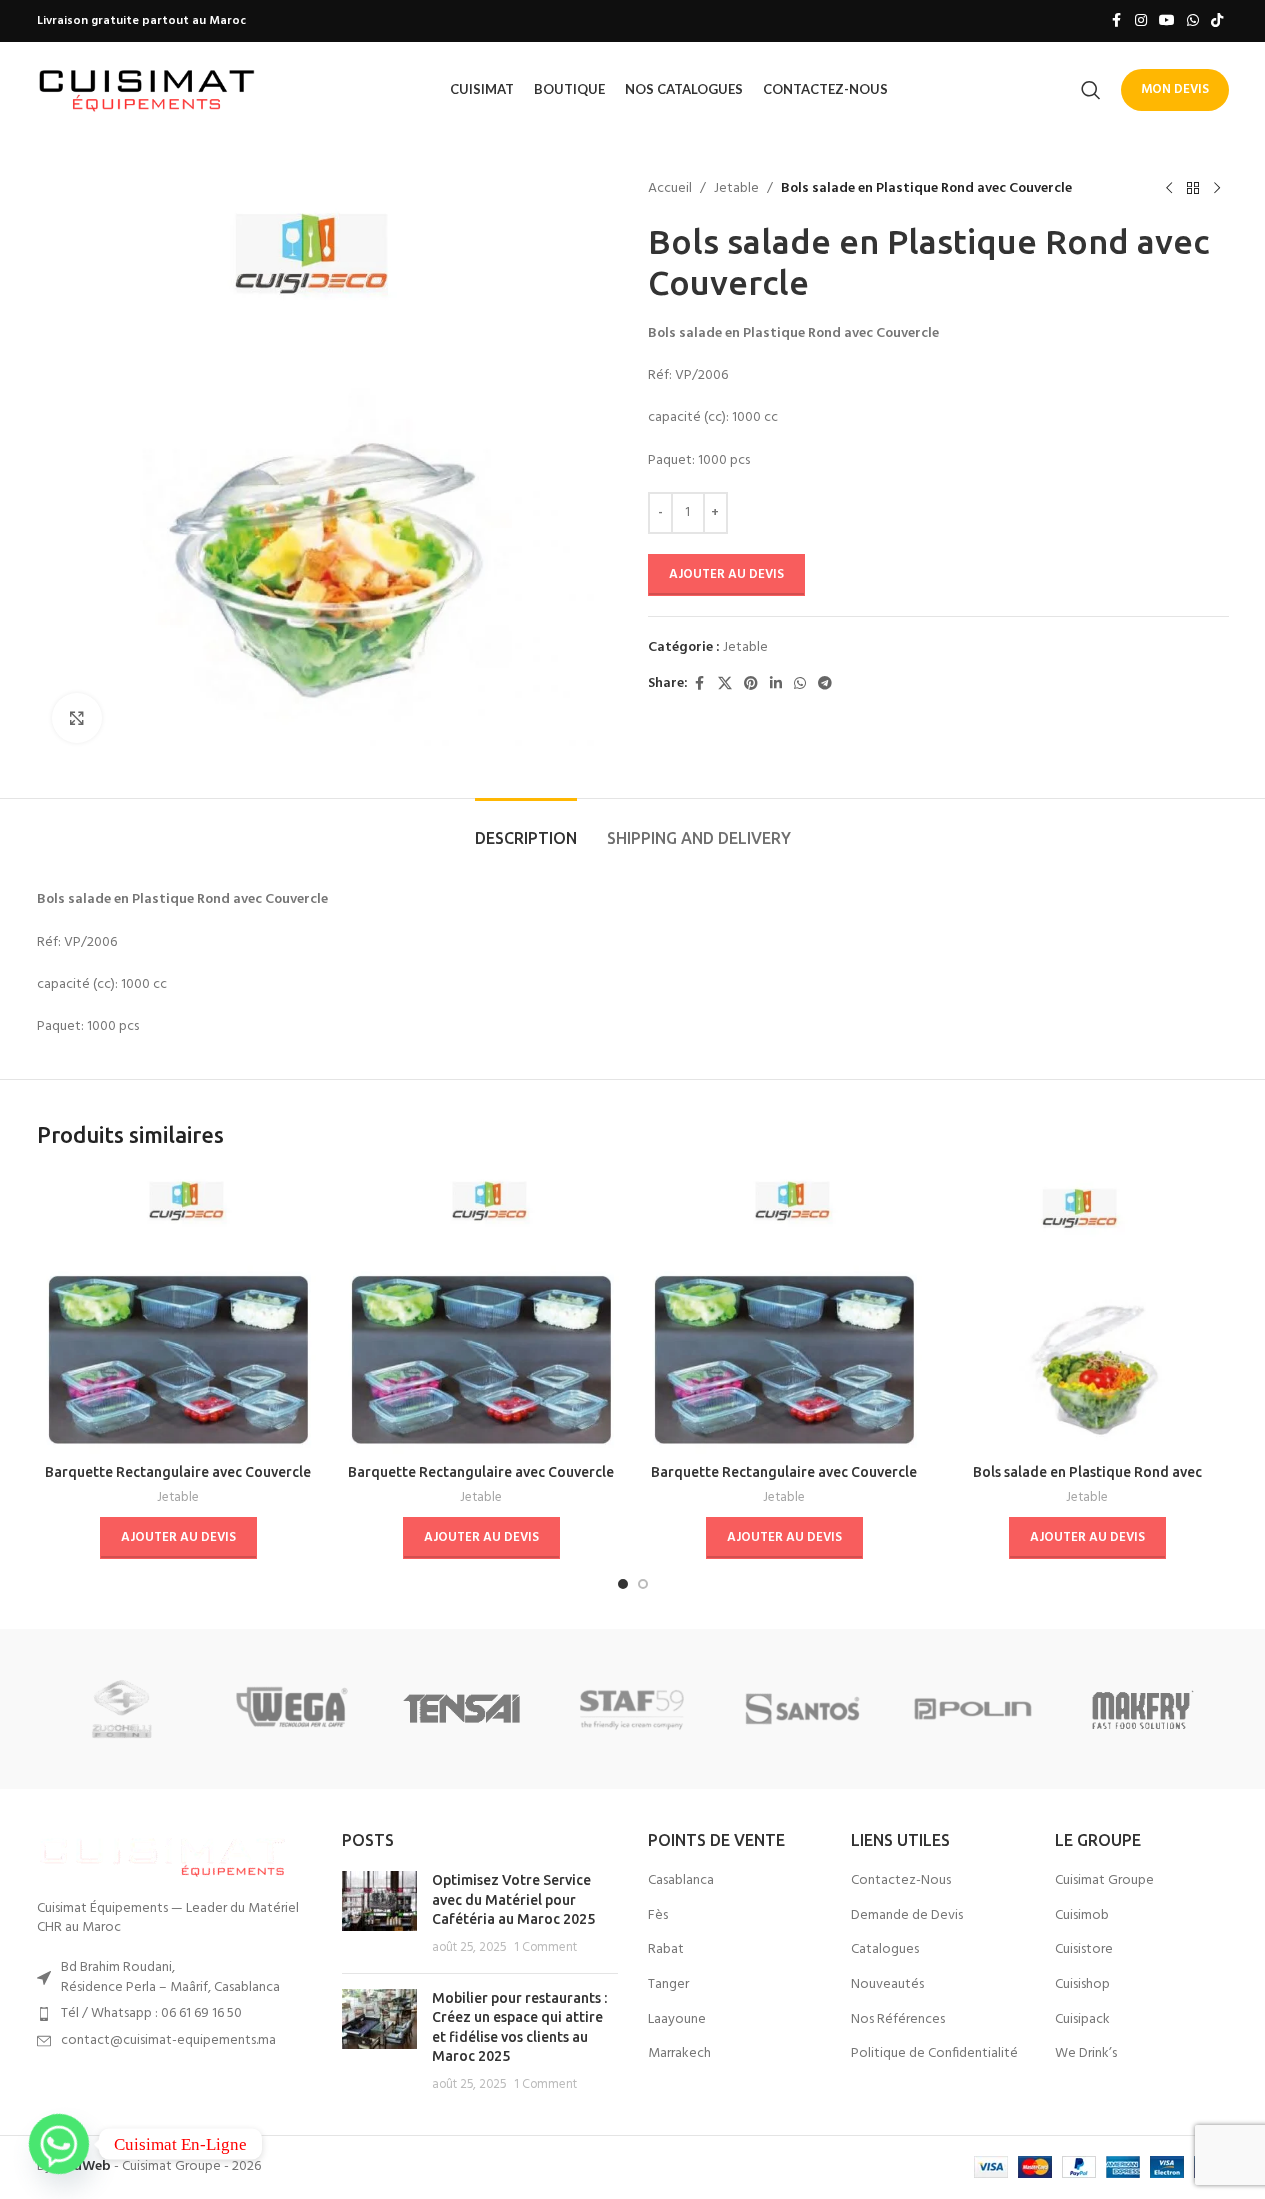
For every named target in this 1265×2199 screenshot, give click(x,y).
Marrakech (679, 2054)
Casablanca (681, 1881)
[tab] (526, 828)
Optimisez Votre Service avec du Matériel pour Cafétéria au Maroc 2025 (513, 1899)
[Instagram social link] (1141, 21)
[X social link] (725, 684)
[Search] (1091, 90)
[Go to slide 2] (643, 1584)
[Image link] (162, 1853)
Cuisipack (1082, 2020)
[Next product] (1217, 189)
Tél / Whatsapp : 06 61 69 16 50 (151, 2013)
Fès (658, 1916)
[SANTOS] (803, 1709)
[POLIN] (973, 1709)
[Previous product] (1169, 189)
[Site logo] (147, 89)
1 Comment (545, 1948)
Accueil (670, 189)
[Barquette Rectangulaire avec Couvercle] (178, 1312)
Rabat (666, 1950)
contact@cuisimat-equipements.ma (168, 2040)
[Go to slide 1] (623, 1584)
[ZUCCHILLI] (122, 1709)
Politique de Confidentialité (934, 2054)
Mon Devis (1175, 89)
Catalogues (885, 1950)
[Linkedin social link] (776, 684)
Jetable (736, 189)
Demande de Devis (907, 1916)
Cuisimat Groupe (1104, 1881)
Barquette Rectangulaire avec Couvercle (178, 1472)
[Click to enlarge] (77, 718)
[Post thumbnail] (379, 1914)
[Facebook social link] (1117, 21)
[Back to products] (1193, 189)
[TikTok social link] (1217, 21)
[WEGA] (292, 1709)
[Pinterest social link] (751, 684)
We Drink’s (1086, 2054)
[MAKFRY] (1143, 1709)
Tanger (668, 1985)
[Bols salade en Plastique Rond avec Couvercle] (1087, 1312)
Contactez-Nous (901, 1881)
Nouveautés (887, 1985)
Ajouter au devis (726, 574)
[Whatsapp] (59, 2144)
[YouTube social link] (1167, 21)
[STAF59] (632, 1709)
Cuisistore (1084, 1950)
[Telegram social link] (825, 684)
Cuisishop (1082, 1985)
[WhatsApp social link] (1193, 21)
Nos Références (898, 2020)
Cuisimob (1082, 1916)
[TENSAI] (462, 1709)
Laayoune (677, 2020)
